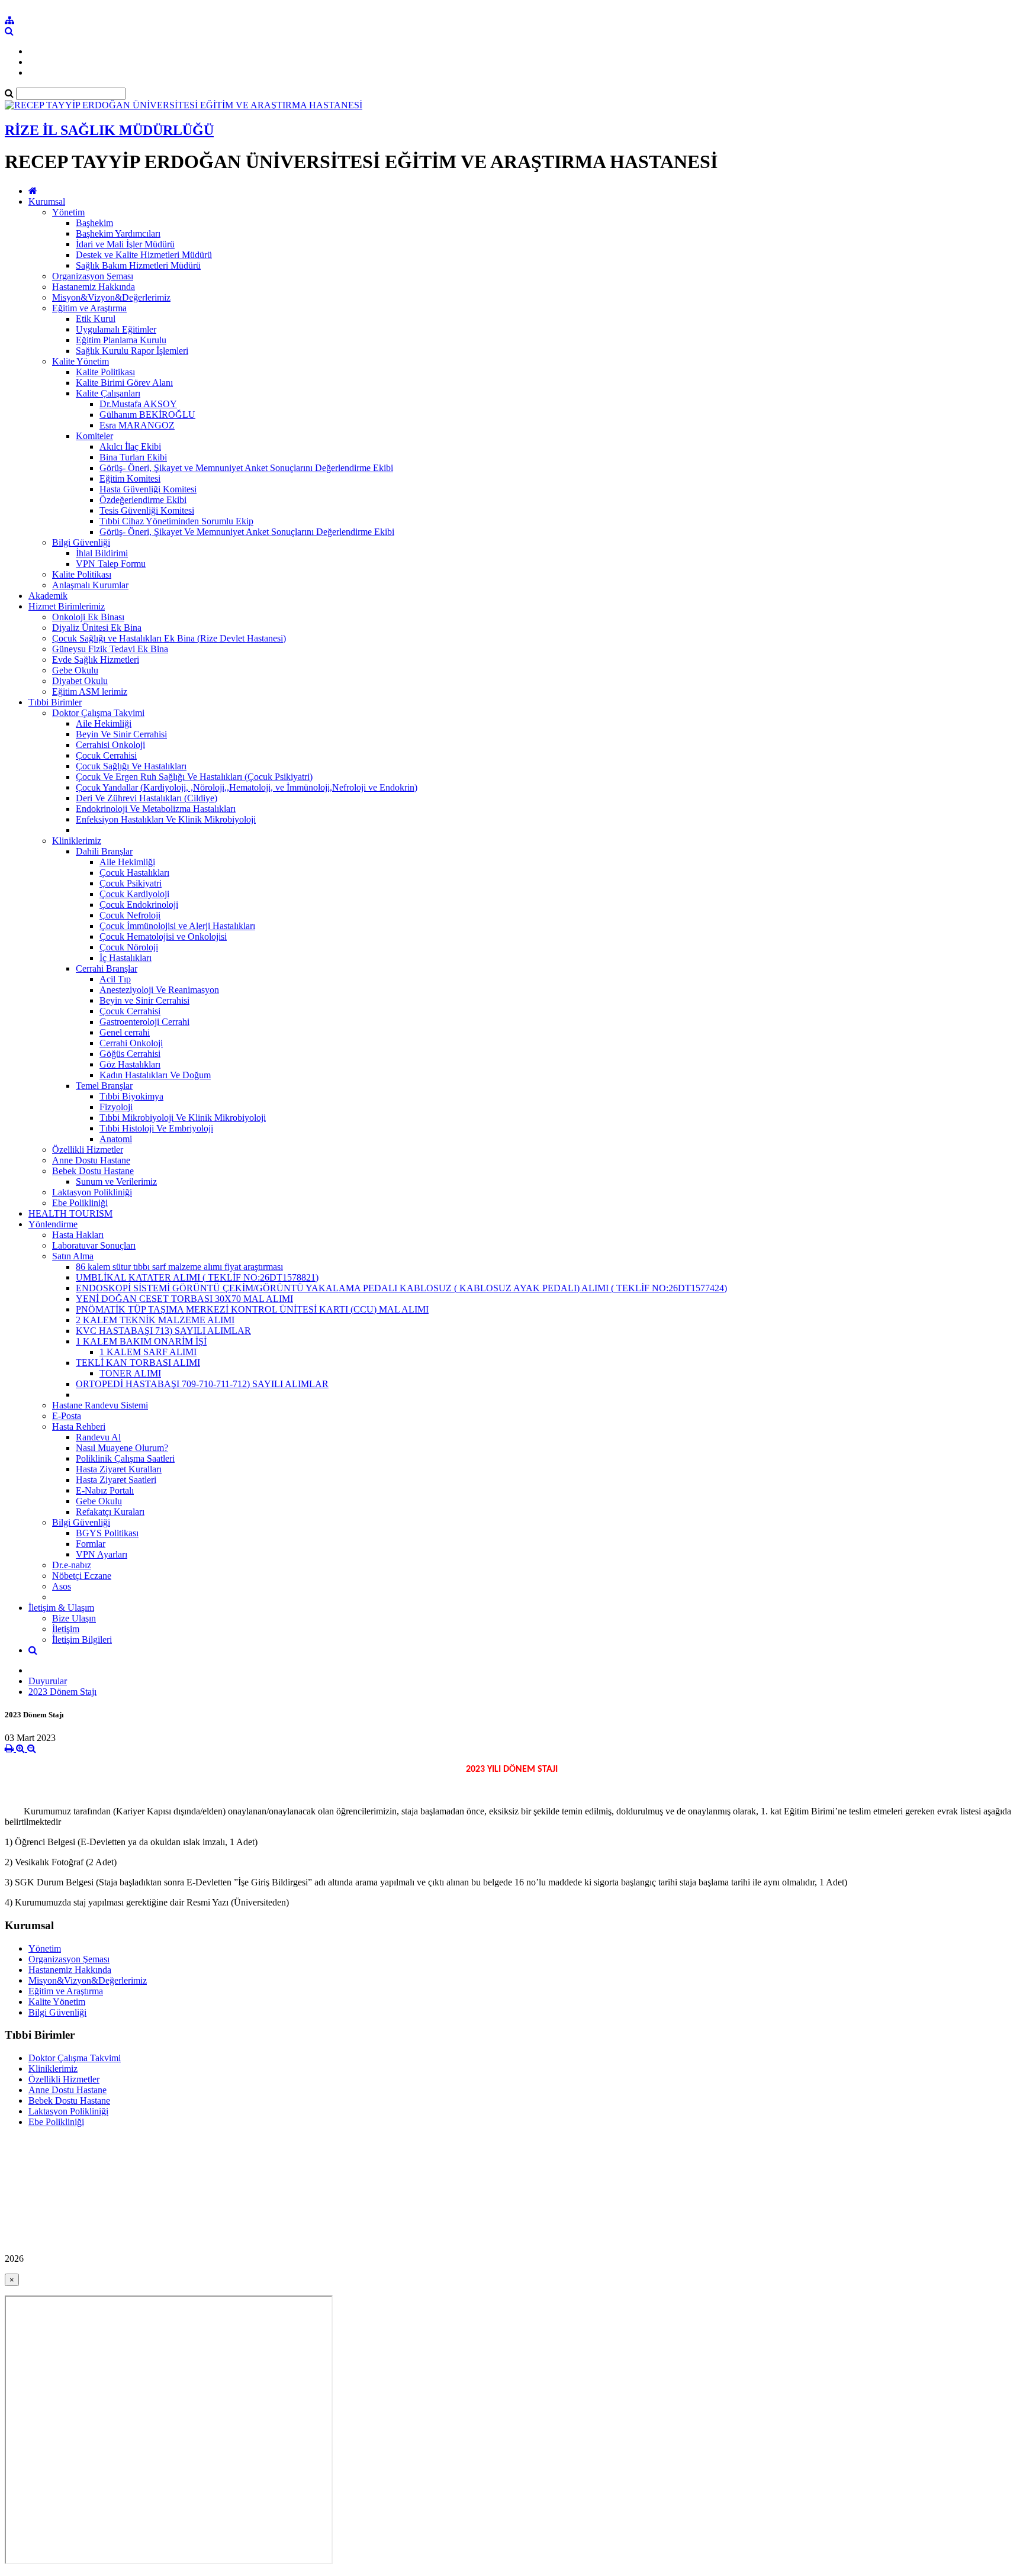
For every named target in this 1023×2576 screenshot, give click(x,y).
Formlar (91, 1544)
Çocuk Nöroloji (129, 947)
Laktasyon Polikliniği (92, 1192)
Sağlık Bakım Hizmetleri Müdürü (138, 265)
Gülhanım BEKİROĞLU (147, 415)
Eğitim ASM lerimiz (90, 691)
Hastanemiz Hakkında (94, 287)
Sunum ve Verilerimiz (116, 1181)
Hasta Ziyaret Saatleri (116, 1480)
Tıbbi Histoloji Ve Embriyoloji (156, 1128)
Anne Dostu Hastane (91, 1160)
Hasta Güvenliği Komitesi (148, 489)
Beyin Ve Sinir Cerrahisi (121, 734)
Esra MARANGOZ (137, 425)
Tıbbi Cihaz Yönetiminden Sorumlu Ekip (176, 521)
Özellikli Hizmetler (88, 1150)
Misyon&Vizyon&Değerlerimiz (111, 297)
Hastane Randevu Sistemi (100, 1405)
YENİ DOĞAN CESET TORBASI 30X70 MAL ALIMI (184, 1299)
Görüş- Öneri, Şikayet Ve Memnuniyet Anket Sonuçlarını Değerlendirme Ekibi (247, 532)
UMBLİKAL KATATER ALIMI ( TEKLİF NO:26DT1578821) (197, 1277)
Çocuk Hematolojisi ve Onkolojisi (163, 936)
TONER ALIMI (130, 1373)
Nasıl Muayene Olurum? (122, 1448)
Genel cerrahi (125, 1032)
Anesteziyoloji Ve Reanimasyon (159, 990)
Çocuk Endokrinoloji (139, 905)
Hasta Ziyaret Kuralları (119, 1469)
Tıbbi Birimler (55, 702)
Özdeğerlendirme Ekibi (143, 500)
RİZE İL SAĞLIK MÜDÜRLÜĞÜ (109, 130)
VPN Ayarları (102, 1554)
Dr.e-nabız (72, 1565)
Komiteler (94, 436)
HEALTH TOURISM (70, 1213)
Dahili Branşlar (104, 851)
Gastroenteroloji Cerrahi (144, 1022)
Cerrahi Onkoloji (131, 1043)
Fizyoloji (116, 1107)
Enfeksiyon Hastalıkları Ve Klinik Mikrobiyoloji (166, 819)
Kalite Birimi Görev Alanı (124, 383)
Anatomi (116, 1139)
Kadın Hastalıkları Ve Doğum (155, 1075)
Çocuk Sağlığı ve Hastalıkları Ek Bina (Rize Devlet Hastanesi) (169, 638)
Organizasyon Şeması (93, 276)
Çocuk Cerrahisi (106, 755)
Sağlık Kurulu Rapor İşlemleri (132, 351)
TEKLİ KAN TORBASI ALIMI (138, 1363)
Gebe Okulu (75, 670)
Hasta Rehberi (79, 1426)
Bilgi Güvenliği (81, 542)
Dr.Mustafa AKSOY (138, 404)
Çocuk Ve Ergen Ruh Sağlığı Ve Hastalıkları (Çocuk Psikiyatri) (194, 777)
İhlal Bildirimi (102, 553)
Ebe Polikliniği (80, 1203)
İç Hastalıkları (126, 958)
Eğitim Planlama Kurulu (121, 340)
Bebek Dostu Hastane (93, 1171)
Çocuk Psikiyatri (131, 883)
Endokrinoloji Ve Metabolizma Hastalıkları (156, 809)
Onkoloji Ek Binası (88, 617)
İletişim (66, 1629)
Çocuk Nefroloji (130, 915)
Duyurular (48, 1681)
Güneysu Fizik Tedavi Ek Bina (110, 649)
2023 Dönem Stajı (62, 1692)
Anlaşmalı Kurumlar (90, 585)
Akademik (48, 596)
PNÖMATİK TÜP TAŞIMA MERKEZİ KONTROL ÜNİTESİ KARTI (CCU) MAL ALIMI (252, 1309)
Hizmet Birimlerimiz (67, 606)
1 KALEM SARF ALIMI (148, 1352)
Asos (62, 1586)
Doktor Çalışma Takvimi (98, 713)
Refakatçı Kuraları (110, 1512)
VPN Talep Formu (111, 564)
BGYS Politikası (107, 1533)
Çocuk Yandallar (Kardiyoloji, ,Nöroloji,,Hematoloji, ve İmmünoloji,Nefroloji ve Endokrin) (247, 787)
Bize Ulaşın (74, 1618)
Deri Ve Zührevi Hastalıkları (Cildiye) (147, 798)
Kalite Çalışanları (108, 393)
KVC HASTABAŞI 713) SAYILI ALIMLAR (163, 1331)
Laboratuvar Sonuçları (94, 1245)
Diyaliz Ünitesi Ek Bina (97, 628)
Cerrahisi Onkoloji (110, 745)
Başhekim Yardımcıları (118, 233)
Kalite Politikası (105, 372)
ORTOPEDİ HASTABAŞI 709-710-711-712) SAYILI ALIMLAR (202, 1384)
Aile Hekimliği (104, 723)
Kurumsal (47, 201)
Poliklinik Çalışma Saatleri (125, 1458)
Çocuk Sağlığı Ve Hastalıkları (131, 766)
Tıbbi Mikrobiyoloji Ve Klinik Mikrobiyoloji (183, 1118)
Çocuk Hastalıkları (134, 873)
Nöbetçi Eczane (82, 1576)
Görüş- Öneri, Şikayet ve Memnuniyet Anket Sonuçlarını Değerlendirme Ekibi (246, 468)
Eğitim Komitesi (130, 478)
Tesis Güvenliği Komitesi (147, 510)
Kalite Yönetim (81, 361)
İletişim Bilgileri (82, 1640)
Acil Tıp (115, 979)
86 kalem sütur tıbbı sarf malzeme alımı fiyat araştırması (179, 1267)
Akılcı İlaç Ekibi (130, 446)
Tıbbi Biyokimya (131, 1096)
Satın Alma (73, 1256)
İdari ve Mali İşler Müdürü (125, 244)
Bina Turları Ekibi (133, 457)
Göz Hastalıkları (130, 1064)
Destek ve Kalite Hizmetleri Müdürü (144, 255)
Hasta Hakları (78, 1235)
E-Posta (67, 1416)
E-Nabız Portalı (105, 1490)
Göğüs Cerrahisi (130, 1054)
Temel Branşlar (104, 1086)
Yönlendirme (53, 1224)
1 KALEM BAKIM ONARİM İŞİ (141, 1341)
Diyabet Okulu (80, 681)
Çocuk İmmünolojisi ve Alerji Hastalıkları (177, 926)
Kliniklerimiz (77, 841)
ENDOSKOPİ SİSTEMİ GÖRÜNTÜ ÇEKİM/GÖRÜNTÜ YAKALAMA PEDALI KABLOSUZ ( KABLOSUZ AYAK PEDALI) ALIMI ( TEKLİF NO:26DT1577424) (401, 1288)
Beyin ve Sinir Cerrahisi (144, 1000)
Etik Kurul (96, 319)
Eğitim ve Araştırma (89, 308)
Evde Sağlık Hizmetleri (96, 660)
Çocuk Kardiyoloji (134, 894)
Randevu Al (98, 1437)
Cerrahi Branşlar (107, 968)
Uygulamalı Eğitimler (116, 329)
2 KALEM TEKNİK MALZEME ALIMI (155, 1320)
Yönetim (68, 212)
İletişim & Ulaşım (61, 1608)
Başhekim (94, 223)
